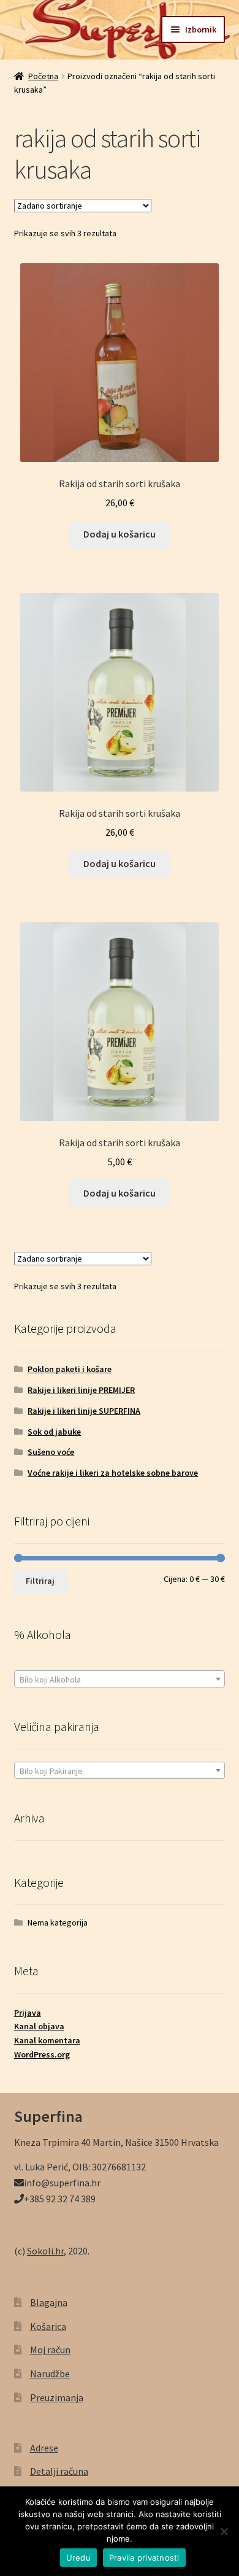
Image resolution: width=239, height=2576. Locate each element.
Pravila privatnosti (144, 2558)
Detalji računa (59, 2471)
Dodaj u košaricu (120, 534)
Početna (43, 76)
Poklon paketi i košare (70, 1369)
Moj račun (50, 2350)
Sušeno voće (51, 1452)
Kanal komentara (47, 2040)
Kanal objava (39, 2026)
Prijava (28, 2013)
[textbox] (120, 1679)
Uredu (78, 2558)
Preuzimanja (57, 2397)
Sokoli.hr (45, 2251)
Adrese (44, 2448)
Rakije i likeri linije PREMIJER (81, 1390)
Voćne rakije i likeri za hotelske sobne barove (113, 1473)
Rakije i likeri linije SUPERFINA (84, 1411)
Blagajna (49, 2302)
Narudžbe (50, 2374)
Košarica (48, 2326)
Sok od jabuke (54, 1432)
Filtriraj (40, 1581)
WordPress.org (42, 2054)
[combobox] (120, 1679)
